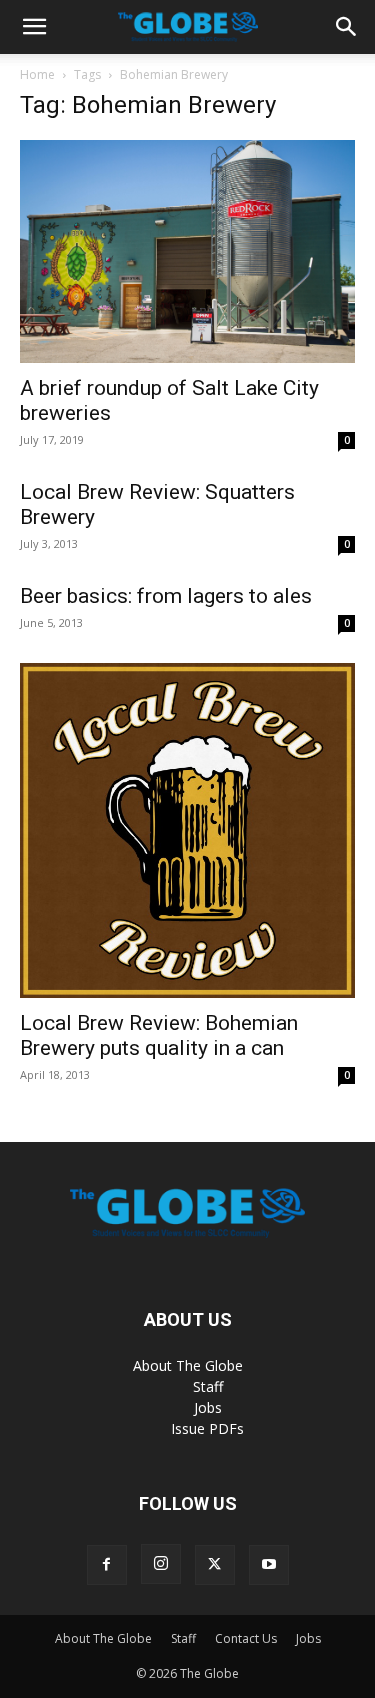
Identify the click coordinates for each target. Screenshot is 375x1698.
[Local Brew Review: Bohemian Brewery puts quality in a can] (187, 830)
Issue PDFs (207, 1428)
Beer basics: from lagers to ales (166, 596)
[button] (34, 27)
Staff (208, 1386)
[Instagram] (161, 1564)
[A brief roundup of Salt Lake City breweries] (187, 251)
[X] (215, 1565)
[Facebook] (107, 1565)
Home (37, 74)
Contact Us (246, 1638)
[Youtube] (269, 1565)
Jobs (208, 1407)
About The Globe (188, 1365)
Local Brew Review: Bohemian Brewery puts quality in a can (159, 1035)
